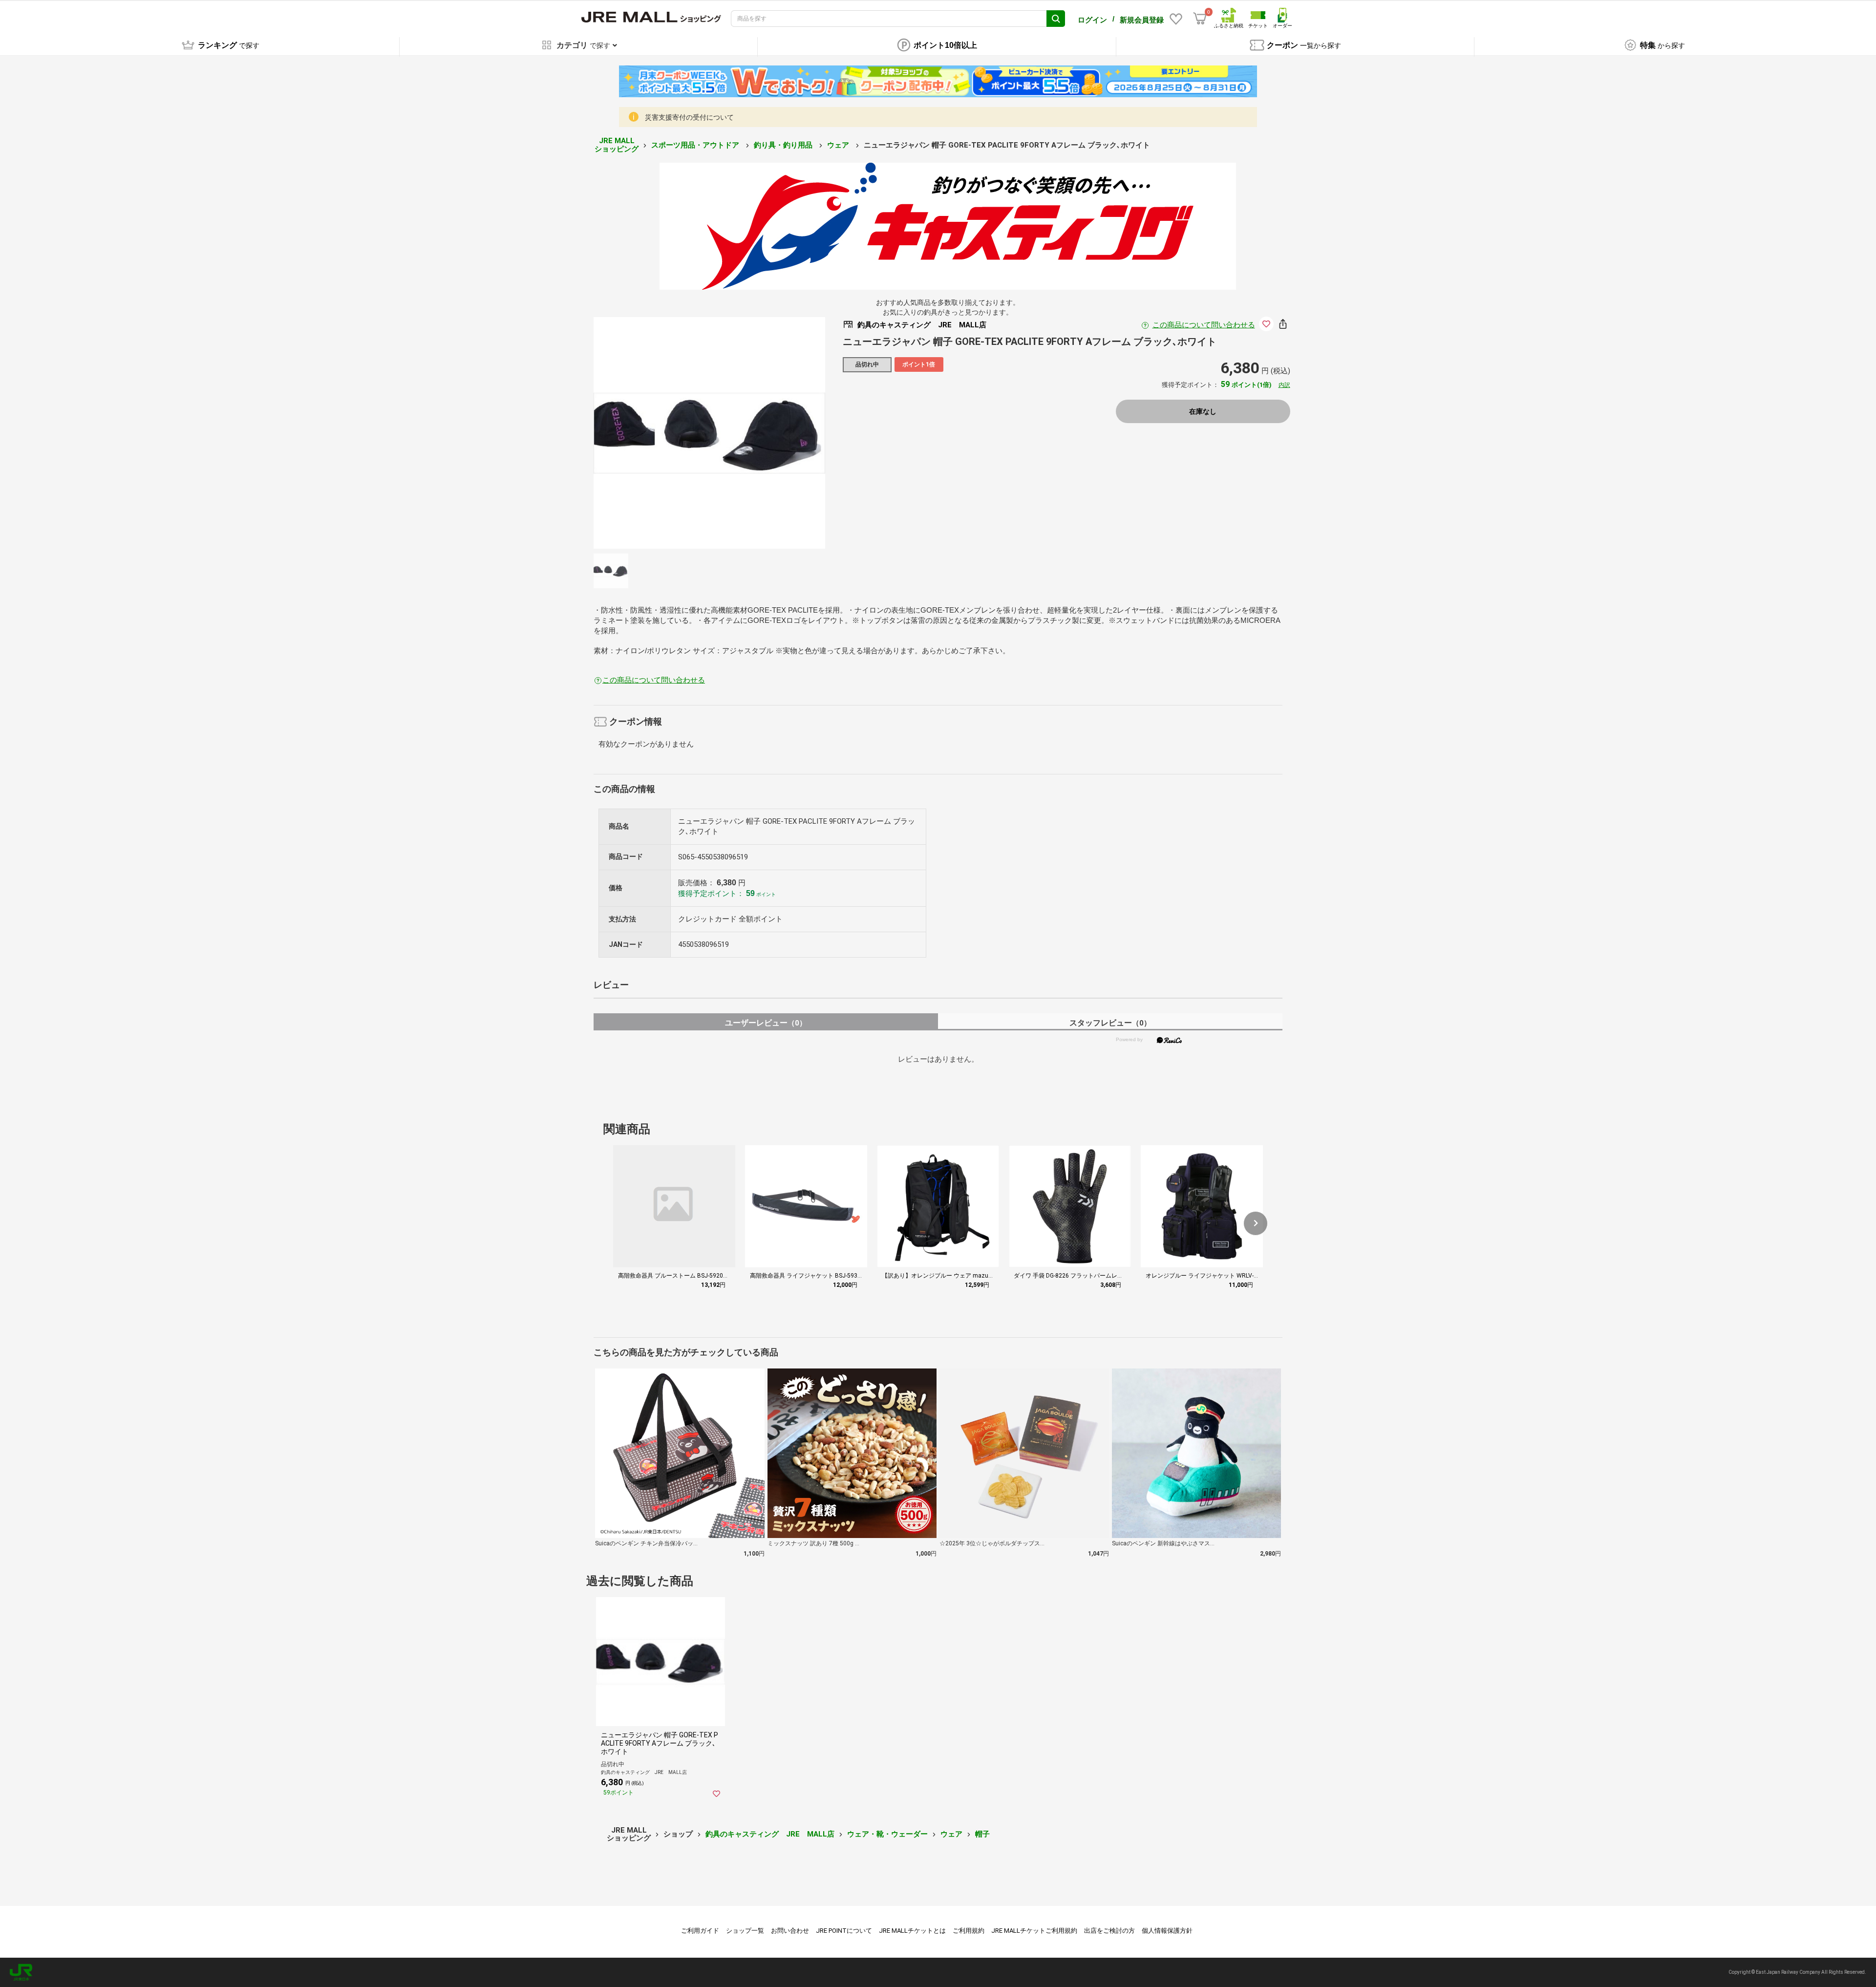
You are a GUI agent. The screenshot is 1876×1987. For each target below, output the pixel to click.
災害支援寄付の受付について (689, 117)
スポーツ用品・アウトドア (696, 145)
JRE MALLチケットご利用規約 (1034, 1931)
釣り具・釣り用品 (784, 145)
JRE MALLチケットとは (912, 1931)
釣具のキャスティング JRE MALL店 (770, 1834)
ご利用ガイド (700, 1931)
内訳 (1284, 385)
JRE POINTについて (844, 1931)
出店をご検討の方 (1109, 1931)
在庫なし (1203, 411)
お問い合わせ (790, 1931)
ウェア (839, 145)
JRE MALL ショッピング (617, 145)
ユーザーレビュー (766, 1023)
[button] (1256, 1223)
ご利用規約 (969, 1931)
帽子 (982, 1834)
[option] (709, 433)
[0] (1200, 19)
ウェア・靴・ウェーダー (887, 1834)
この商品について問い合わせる (1204, 325)
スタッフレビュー (1110, 1023)
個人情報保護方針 (1167, 1931)
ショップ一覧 (745, 1931)
